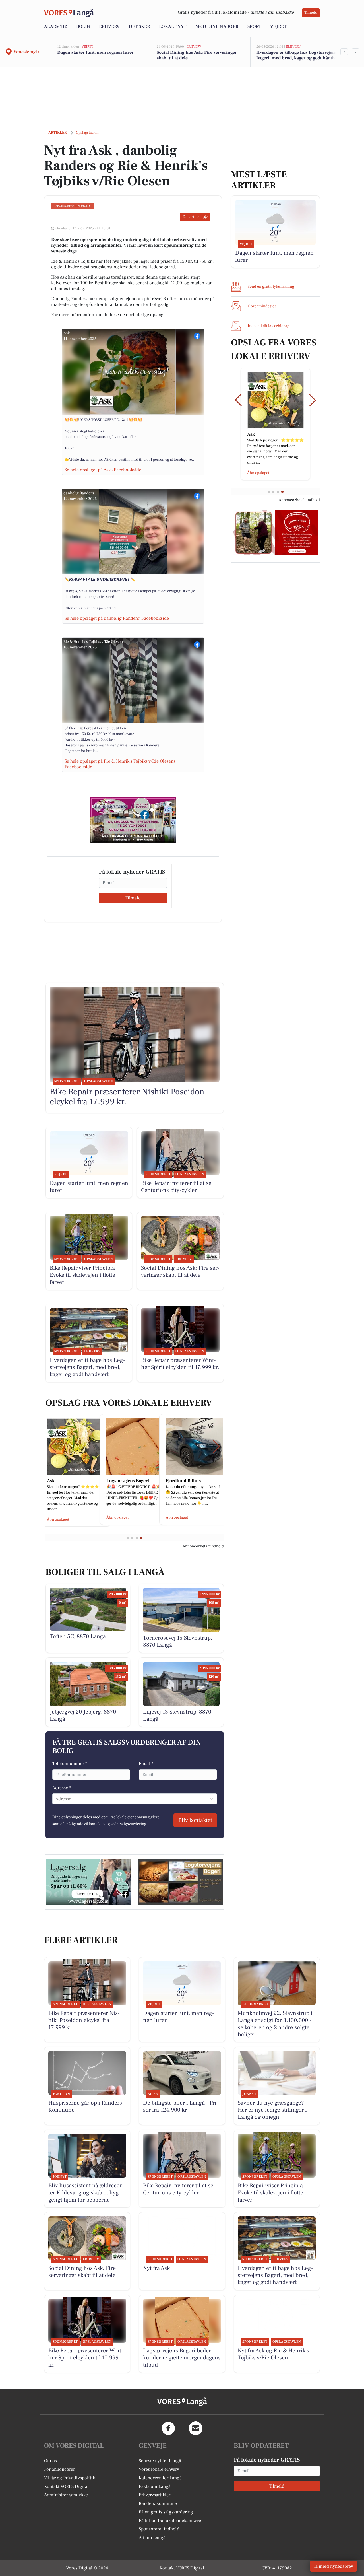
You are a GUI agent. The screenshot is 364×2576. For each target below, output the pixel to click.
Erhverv (109, 26)
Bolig (83, 26)
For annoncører (59, 2469)
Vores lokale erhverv (159, 2469)
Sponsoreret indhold (159, 2529)
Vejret (278, 26)
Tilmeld (311, 13)
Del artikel (192, 217)
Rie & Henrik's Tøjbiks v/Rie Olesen (93, 642)
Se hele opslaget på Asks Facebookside (103, 470)
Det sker (139, 26)
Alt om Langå (152, 2538)
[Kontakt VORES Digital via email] (196, 2428)
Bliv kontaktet (195, 1820)
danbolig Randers (79, 493)
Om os (50, 2461)
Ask (67, 333)
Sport (254, 26)
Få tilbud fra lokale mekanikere (170, 2521)
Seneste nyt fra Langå (160, 2461)
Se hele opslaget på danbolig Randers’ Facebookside (117, 618)
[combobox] (56, 1799)
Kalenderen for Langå (160, 2478)
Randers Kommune (158, 2503)
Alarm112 (56, 26)
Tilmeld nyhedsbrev (333, 2566)
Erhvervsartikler (155, 2495)
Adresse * (62, 1788)
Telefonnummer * (70, 1764)
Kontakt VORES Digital (66, 2486)
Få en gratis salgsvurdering (166, 2512)
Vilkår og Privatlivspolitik (70, 2478)
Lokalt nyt (173, 26)
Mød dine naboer (217, 26)
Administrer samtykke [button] (66, 2495)
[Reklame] (133, 820)
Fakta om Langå (155, 2486)
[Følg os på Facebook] (168, 2428)
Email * (146, 1764)
